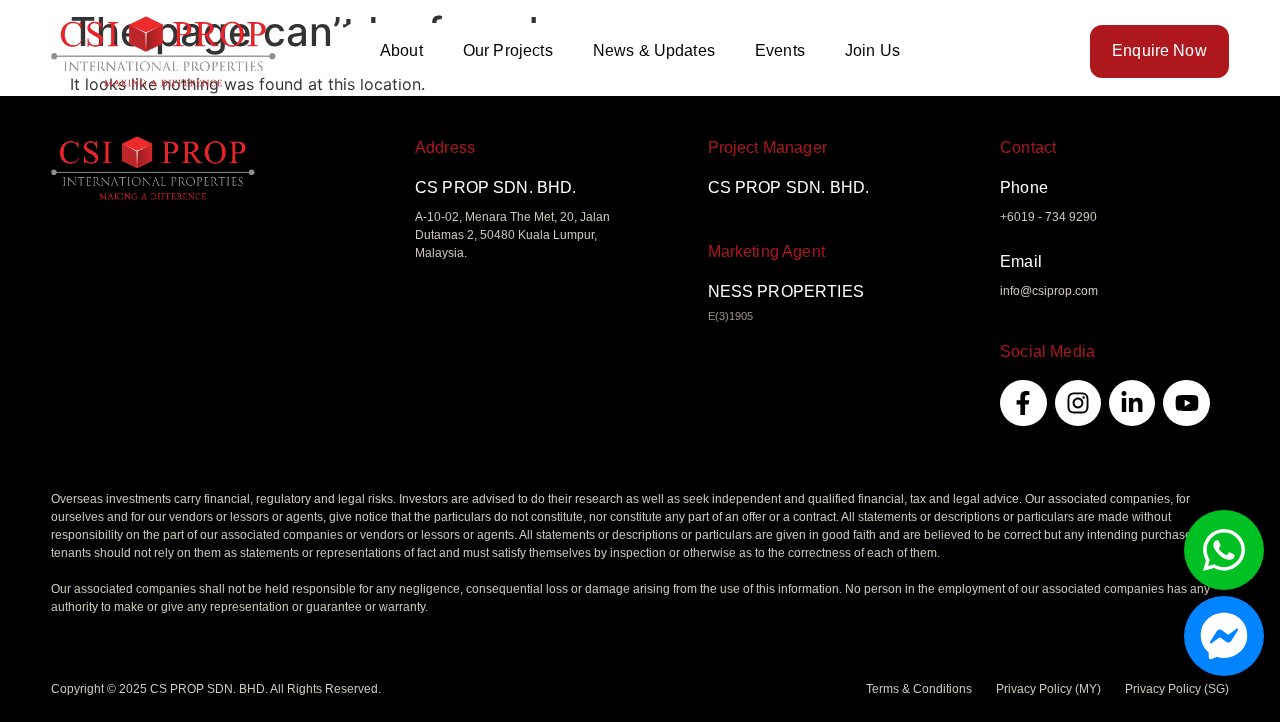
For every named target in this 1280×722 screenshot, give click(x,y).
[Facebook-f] (1023, 403)
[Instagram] (1078, 403)
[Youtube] (1186, 403)
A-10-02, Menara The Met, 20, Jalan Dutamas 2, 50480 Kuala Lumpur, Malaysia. (512, 235)
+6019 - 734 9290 (1048, 217)
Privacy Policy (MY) (1048, 689)
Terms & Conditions (919, 689)
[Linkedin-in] (1132, 403)
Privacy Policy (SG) (1177, 689)
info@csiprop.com (1049, 291)
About (401, 50)
